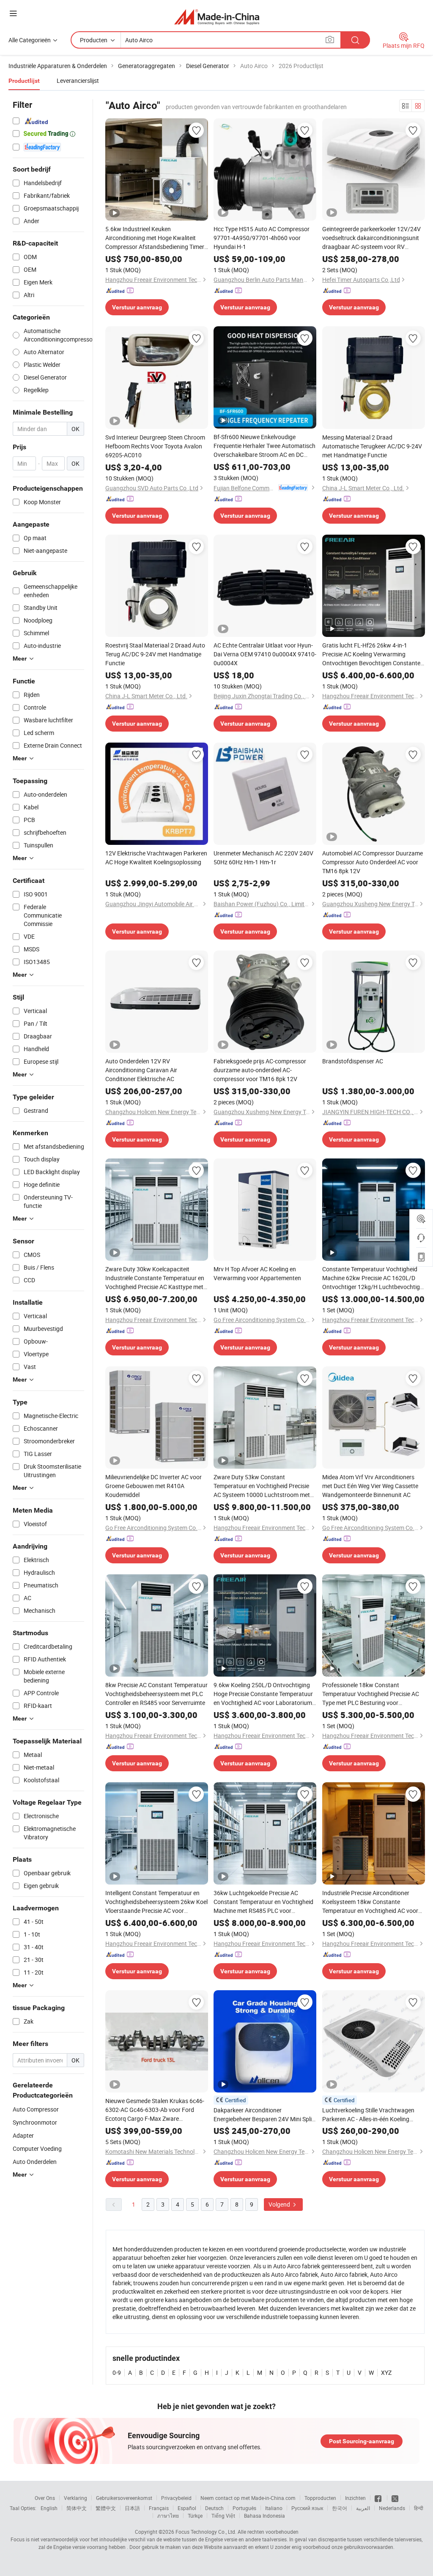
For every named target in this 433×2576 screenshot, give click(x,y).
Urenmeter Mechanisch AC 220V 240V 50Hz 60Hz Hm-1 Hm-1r (263, 858)
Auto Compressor (36, 2109)
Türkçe (195, 2516)
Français (159, 2508)
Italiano (274, 2508)
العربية (363, 2508)
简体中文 (77, 2508)
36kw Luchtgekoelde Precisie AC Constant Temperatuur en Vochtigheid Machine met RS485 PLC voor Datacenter (263, 1902)
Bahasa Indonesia (264, 2516)
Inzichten (355, 2498)
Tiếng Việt (223, 2516)
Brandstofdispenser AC (353, 1061)
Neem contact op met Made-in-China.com (248, 2498)
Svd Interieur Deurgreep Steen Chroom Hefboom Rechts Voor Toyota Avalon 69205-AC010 (155, 446)
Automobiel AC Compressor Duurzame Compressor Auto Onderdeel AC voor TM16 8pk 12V (373, 862)
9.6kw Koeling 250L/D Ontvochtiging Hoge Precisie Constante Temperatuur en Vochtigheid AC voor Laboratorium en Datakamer (263, 1694)
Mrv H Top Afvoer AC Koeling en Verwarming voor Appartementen (257, 1273)
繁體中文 (106, 2508)
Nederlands (392, 2508)
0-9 (117, 2372)
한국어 (340, 2508)
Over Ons (45, 2498)
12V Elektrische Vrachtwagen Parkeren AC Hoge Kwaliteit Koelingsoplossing (156, 858)
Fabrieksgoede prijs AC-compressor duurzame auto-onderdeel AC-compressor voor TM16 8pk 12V (260, 1070)
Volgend (280, 2204)
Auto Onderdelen (35, 2162)
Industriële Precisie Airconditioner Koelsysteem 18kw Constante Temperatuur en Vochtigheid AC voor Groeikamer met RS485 (370, 1902)
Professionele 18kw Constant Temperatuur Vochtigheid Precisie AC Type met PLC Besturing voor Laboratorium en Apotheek (371, 1694)
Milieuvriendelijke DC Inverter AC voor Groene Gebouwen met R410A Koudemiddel (153, 1486)
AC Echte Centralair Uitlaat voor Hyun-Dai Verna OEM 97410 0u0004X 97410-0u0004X (265, 654)
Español (187, 2508)
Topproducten (320, 2498)
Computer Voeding (37, 2148)
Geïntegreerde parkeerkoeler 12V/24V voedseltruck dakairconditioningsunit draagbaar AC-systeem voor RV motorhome (371, 238)
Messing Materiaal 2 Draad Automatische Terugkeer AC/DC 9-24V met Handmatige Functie (372, 446)
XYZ (386, 2372)
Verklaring (75, 2498)
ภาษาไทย (168, 2516)
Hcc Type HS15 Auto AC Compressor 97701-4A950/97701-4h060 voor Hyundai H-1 (262, 238)
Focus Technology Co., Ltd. (206, 2532)
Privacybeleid (176, 2498)
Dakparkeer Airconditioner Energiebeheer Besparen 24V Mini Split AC (264, 2115)
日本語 (132, 2508)
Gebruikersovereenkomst (124, 2498)
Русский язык (307, 2508)
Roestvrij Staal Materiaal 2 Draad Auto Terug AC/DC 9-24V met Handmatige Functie (155, 654)
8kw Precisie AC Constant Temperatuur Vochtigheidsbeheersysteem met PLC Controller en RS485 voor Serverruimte (156, 1694)
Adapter (23, 2135)
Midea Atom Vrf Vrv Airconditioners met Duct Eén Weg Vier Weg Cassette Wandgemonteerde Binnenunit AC (370, 1486)
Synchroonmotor (35, 2122)
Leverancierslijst (78, 81)
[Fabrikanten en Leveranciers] (217, 17)
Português (244, 2508)
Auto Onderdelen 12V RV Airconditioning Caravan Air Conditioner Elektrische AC (141, 1070)
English (49, 2508)
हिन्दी (419, 2508)
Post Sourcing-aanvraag (362, 2441)
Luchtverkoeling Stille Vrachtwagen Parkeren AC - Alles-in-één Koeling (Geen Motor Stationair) (368, 2115)
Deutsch (214, 2508)
